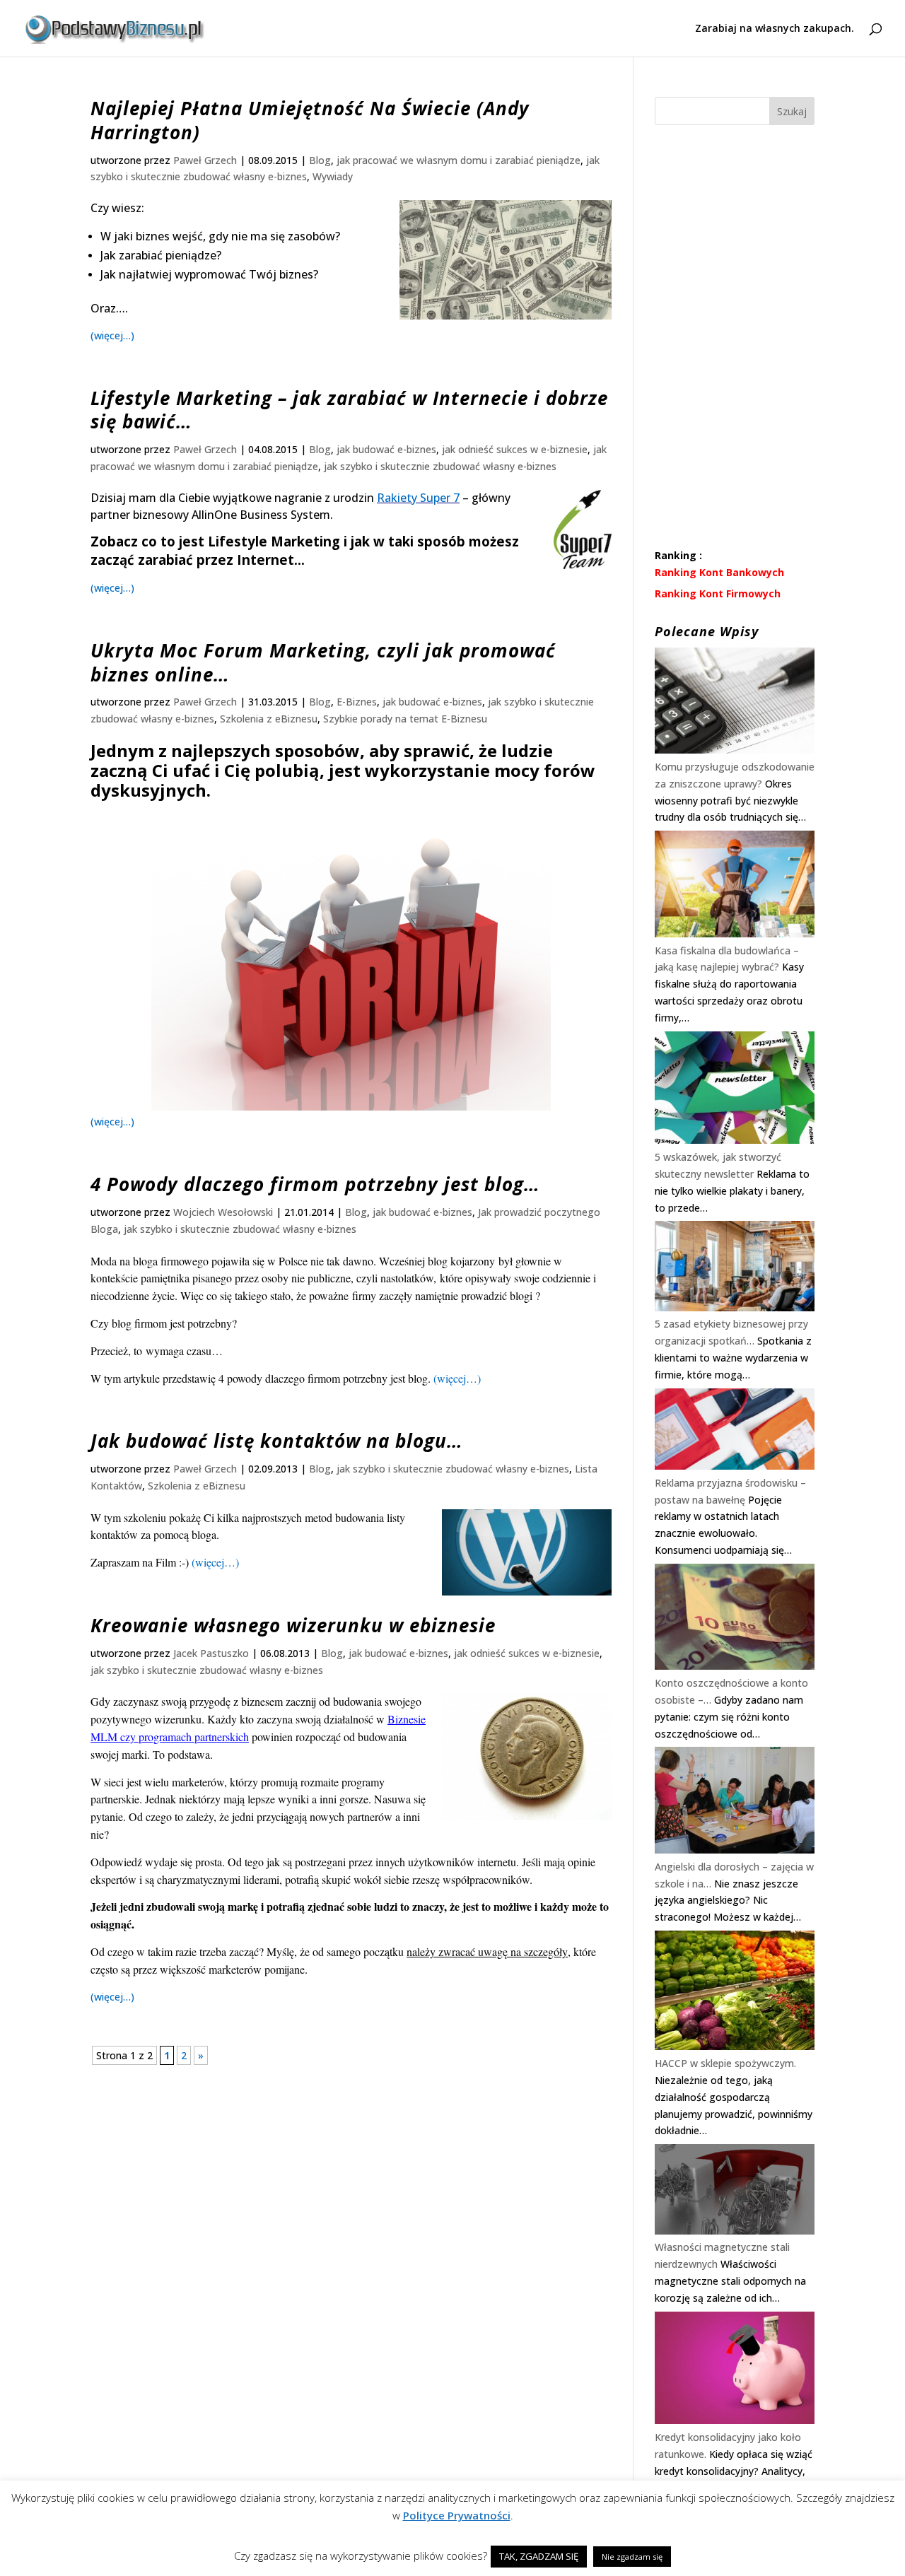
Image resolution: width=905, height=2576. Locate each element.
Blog (320, 160)
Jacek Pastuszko (211, 1653)
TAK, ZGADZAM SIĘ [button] (539, 2556)
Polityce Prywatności (457, 2515)
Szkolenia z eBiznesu (269, 719)
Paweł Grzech (205, 160)
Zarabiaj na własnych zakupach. (775, 29)
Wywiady (333, 176)
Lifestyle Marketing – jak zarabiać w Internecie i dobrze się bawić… (349, 410)
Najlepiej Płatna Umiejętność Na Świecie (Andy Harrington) (310, 120)
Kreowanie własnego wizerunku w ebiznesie (293, 1625)
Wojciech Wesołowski (223, 1212)
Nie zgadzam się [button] (632, 2557)
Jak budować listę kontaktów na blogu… (277, 1441)
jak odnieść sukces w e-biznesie (515, 449)
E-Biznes (357, 702)
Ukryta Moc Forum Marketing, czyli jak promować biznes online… (323, 662)
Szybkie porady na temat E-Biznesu (405, 719)
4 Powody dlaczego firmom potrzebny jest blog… (315, 1184)
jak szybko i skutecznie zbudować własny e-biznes (440, 466)
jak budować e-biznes (386, 449)
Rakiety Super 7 (418, 498)
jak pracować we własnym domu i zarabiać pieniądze (459, 160)
